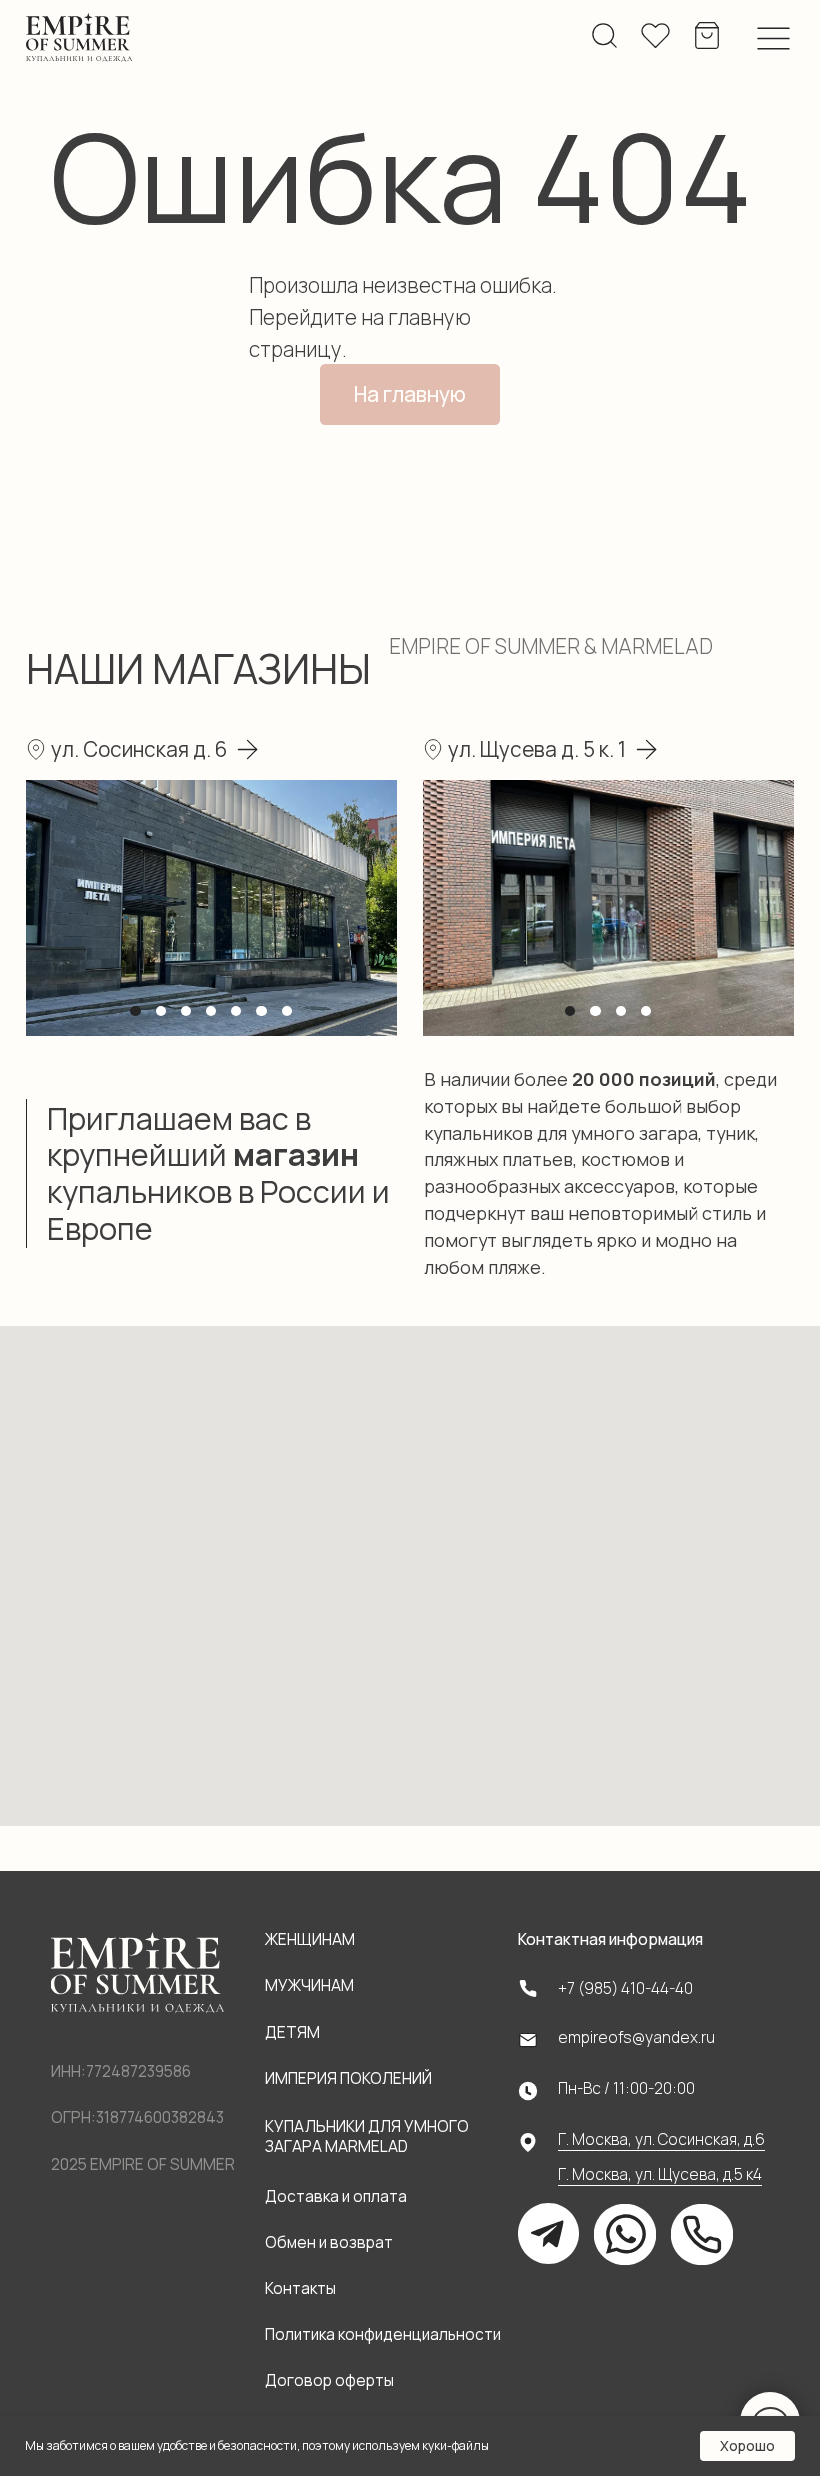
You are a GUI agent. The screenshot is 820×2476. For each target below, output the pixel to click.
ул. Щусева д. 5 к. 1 (537, 749)
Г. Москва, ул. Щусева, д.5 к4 (660, 2174)
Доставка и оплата (336, 2196)
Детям (292, 2032)
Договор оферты (329, 2380)
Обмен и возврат (329, 2242)
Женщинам (310, 1939)
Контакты (300, 2288)
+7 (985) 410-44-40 (625, 1988)
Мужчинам (309, 1985)
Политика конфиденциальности (383, 2334)
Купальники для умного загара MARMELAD (367, 2136)
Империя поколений (348, 2078)
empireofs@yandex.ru (636, 2037)
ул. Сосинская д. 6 (139, 749)
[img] (80, 38)
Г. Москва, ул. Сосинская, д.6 (661, 2139)
